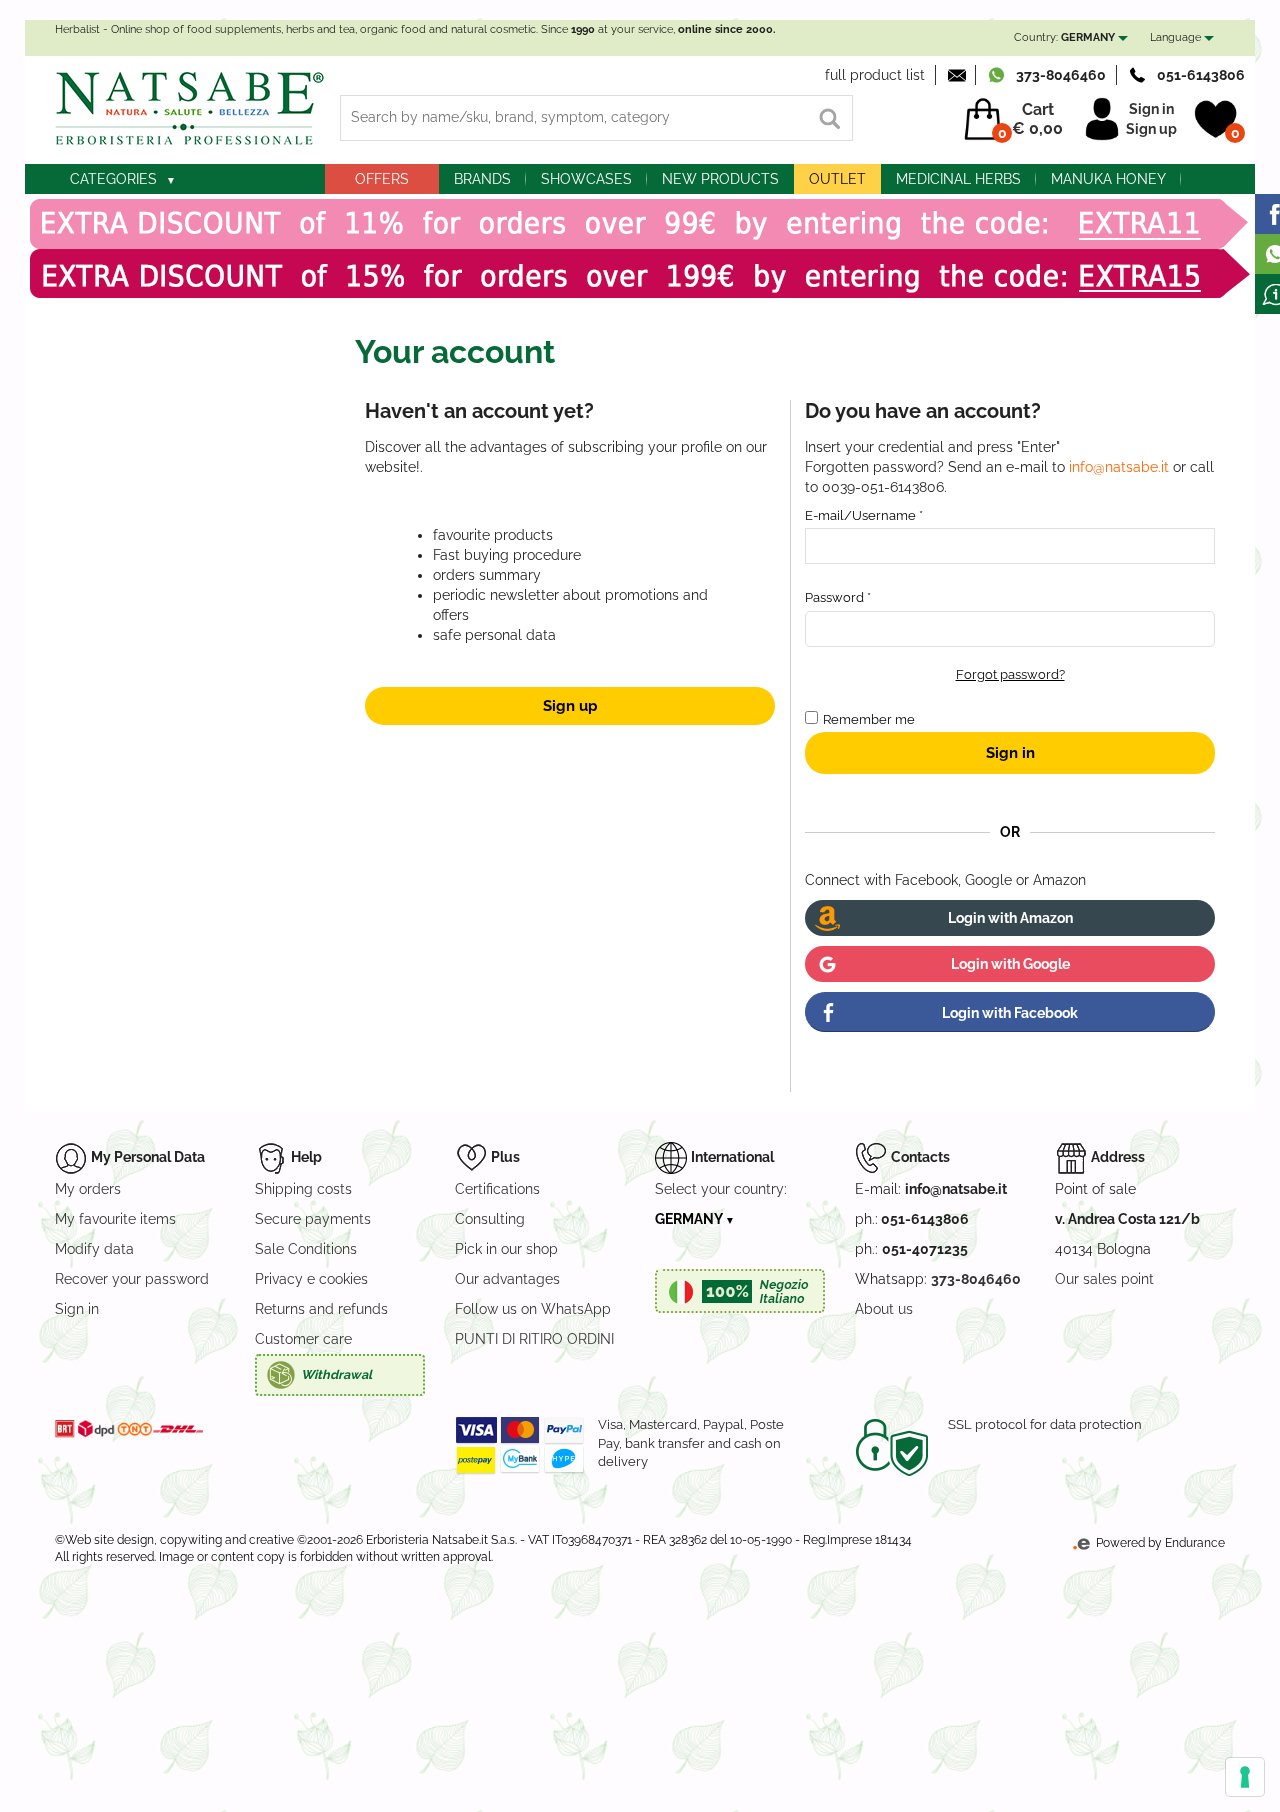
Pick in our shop (506, 1249)
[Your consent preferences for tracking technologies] (1245, 1777)
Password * (838, 597)
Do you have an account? (923, 411)
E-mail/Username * (864, 515)
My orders (88, 1189)
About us (884, 1309)
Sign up (1151, 129)
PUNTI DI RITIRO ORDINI (534, 1339)
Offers (382, 179)
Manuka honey (1108, 179)
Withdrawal (336, 1374)
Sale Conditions (306, 1249)
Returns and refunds (321, 1309)
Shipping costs (303, 1189)
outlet (837, 179)
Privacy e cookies (311, 1279)
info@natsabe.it (1119, 467)
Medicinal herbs (958, 179)
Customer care (303, 1339)
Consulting (490, 1219)
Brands (482, 179)
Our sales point (1104, 1279)
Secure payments (313, 1219)
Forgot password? (1010, 674)
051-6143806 (1201, 75)
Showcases (586, 179)
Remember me (869, 719)
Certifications (497, 1189)
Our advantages (507, 1279)
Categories (113, 179)
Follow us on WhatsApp (533, 1309)
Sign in (1151, 109)
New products (720, 179)
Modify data (94, 1249)
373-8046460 (1061, 75)
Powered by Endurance (1159, 1543)
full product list (875, 75)
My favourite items (115, 1219)
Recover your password (132, 1279)
